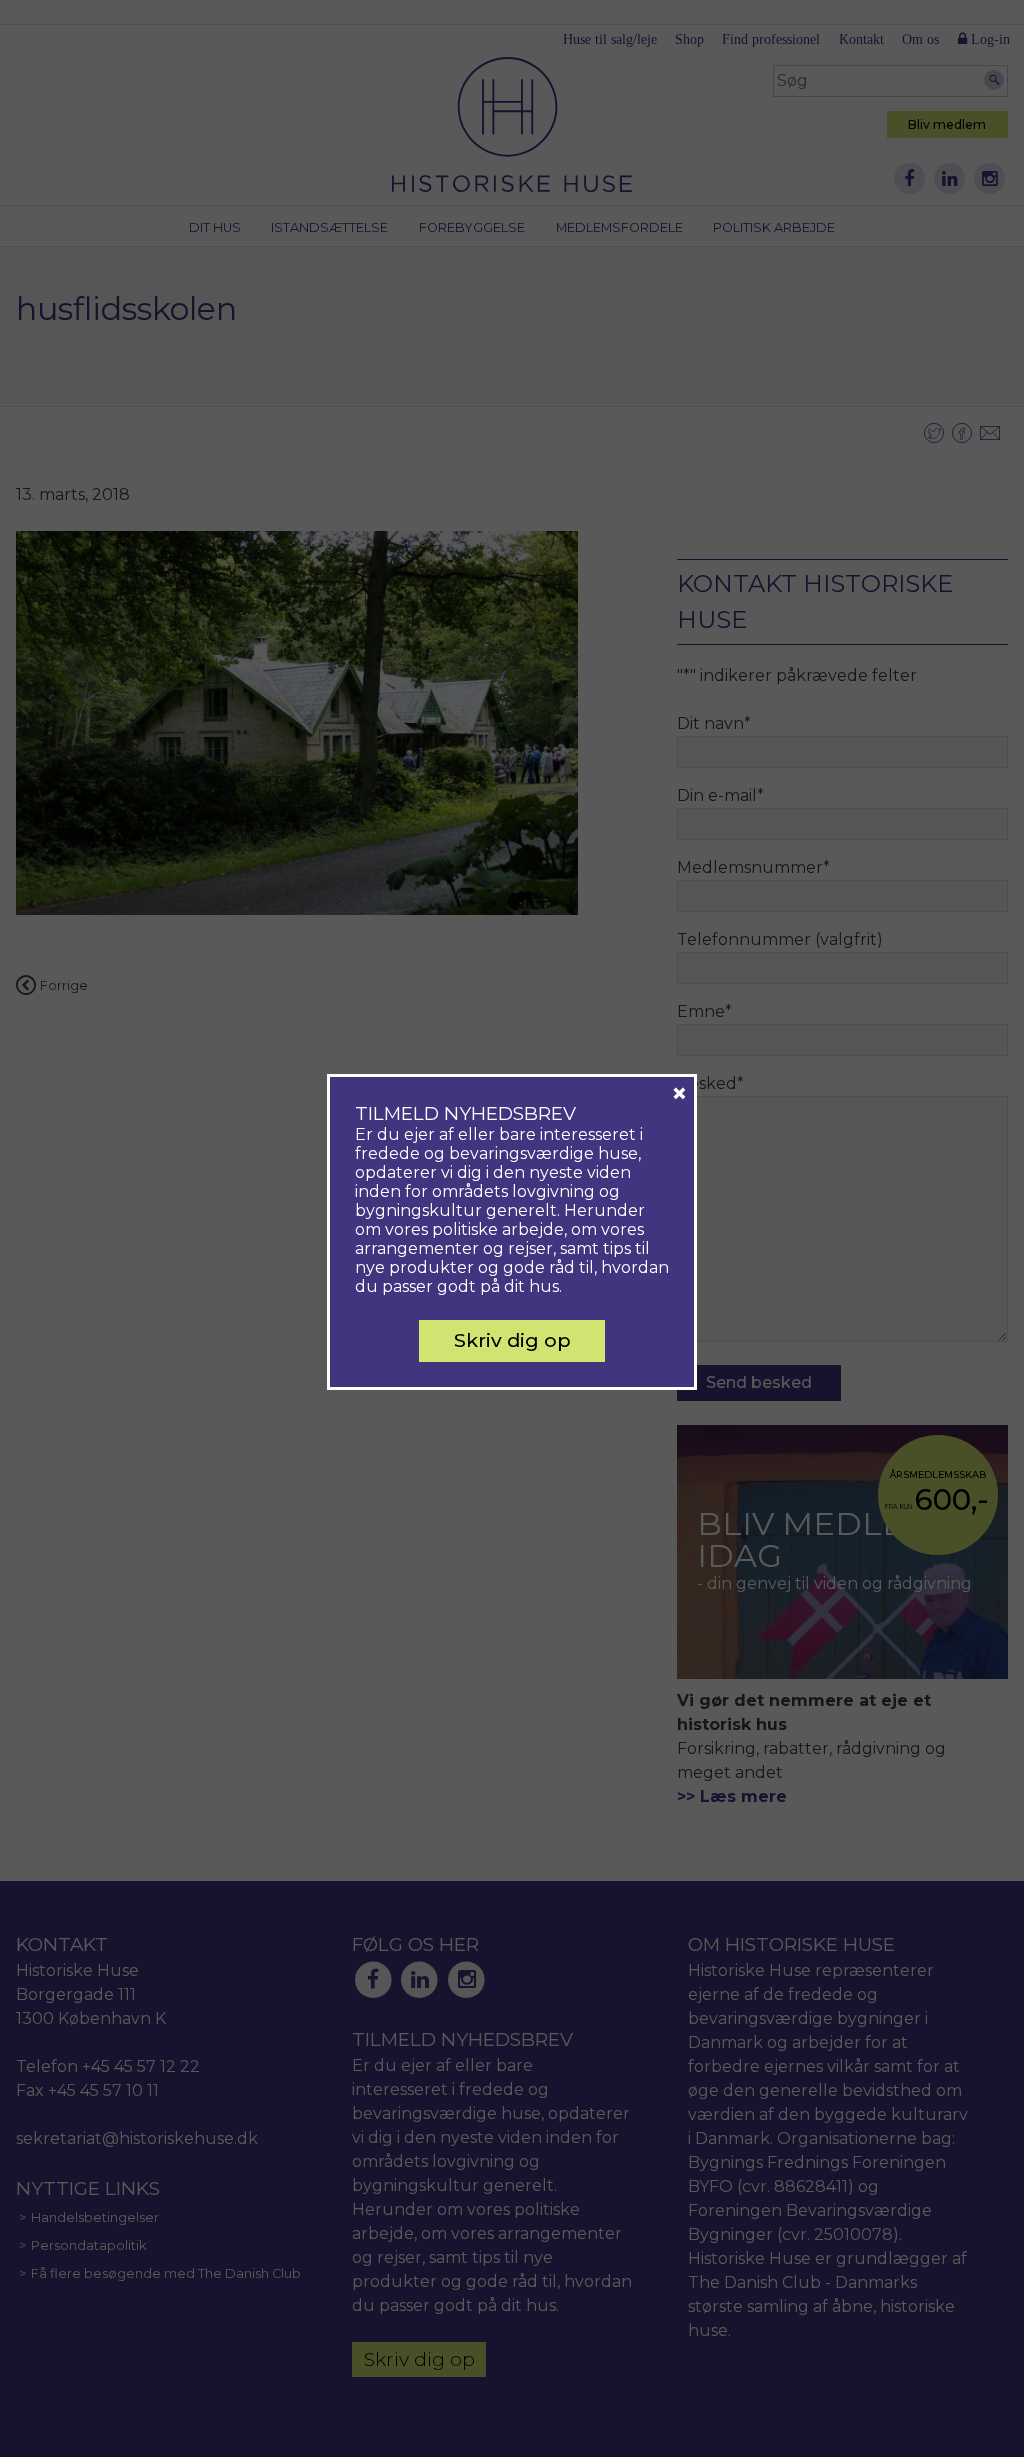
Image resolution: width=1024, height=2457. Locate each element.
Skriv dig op (512, 1340)
